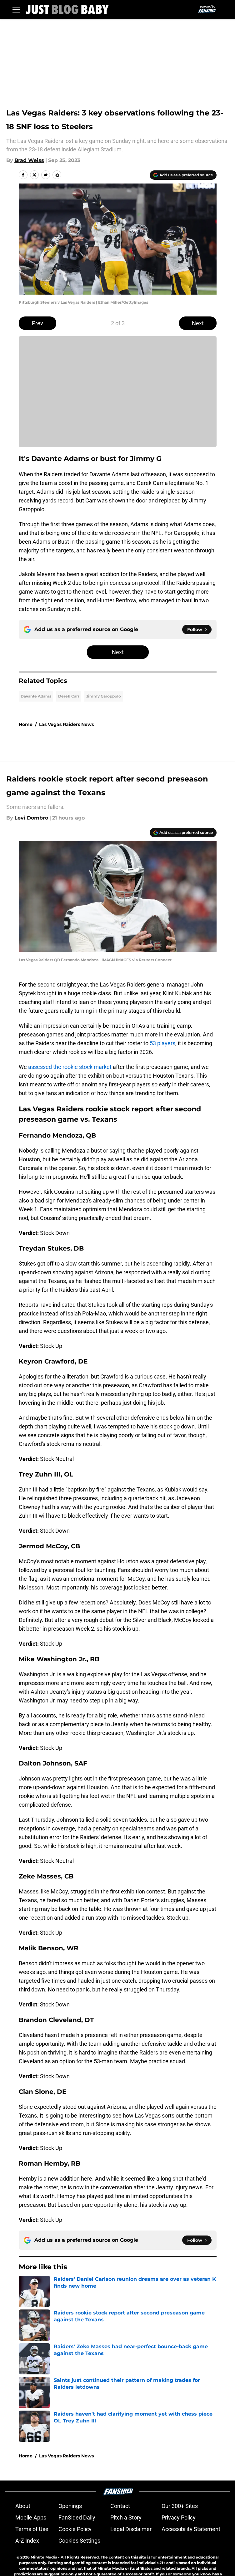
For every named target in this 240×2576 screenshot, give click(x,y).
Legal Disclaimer (131, 2529)
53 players (162, 1043)
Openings (70, 2506)
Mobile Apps (31, 2517)
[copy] (57, 175)
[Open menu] (16, 9)
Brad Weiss (29, 160)
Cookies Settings (79, 2541)
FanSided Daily (77, 2517)
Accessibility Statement (191, 2529)
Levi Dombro (31, 818)
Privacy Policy (179, 2517)
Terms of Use (32, 2529)
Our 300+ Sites (180, 2506)
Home (26, 724)
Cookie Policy (75, 2529)
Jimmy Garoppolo (104, 696)
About (23, 2506)
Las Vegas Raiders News (66, 724)
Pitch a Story (126, 2517)
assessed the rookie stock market (70, 1067)
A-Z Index (27, 2541)
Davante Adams (36, 696)
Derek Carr (69, 696)
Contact (120, 2506)
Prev (37, 323)
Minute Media (44, 2557)
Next (198, 323)
